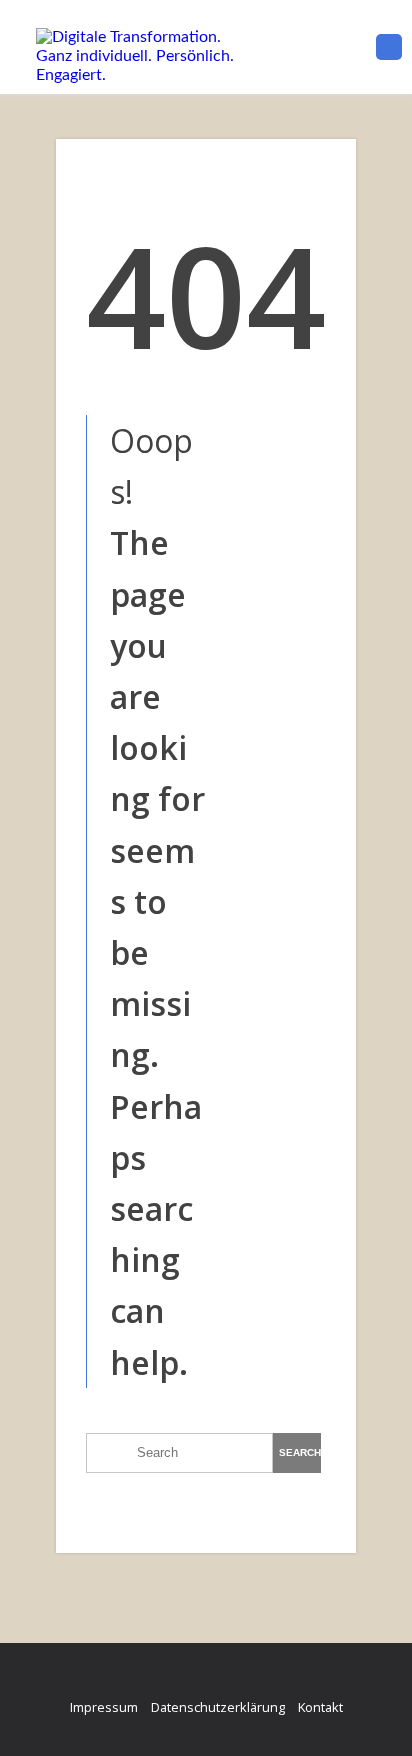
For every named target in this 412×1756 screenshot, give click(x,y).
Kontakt (320, 1707)
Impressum (104, 1707)
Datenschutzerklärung (218, 1707)
